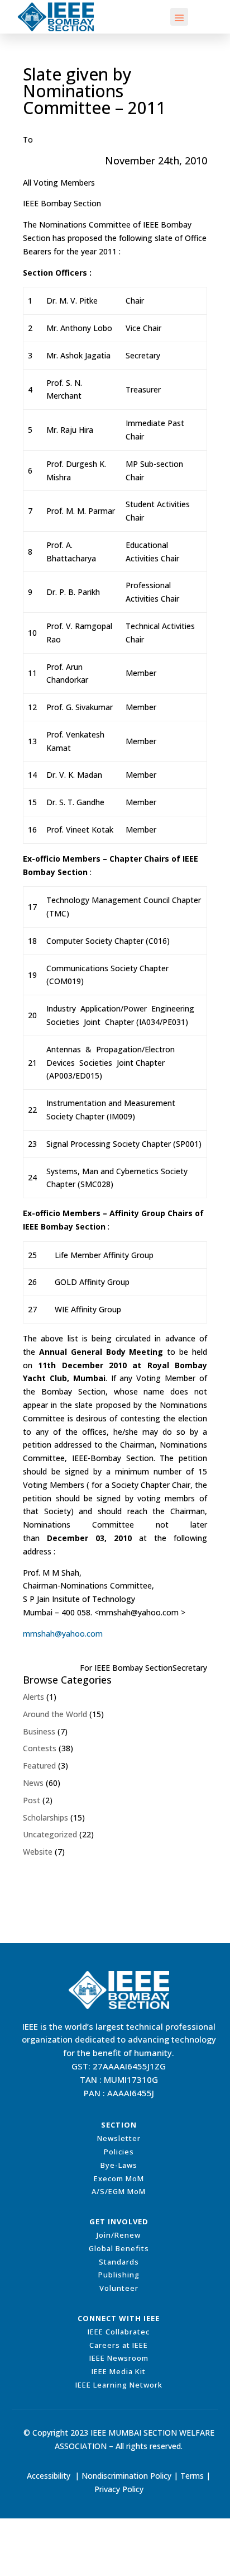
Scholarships (45, 1818)
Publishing (119, 2275)
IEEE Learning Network (119, 2385)
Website (38, 1852)
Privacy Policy (119, 2489)
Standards (119, 2262)
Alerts (33, 1697)
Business (39, 1731)
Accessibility (49, 2476)
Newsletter (119, 2138)
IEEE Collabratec (119, 2332)
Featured (39, 1766)
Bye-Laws (119, 2165)
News (33, 1783)
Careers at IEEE (119, 2345)
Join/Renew (119, 2235)
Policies (119, 2152)
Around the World (55, 1714)
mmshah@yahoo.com (63, 1634)
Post (32, 1800)
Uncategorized (50, 1834)
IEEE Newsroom (119, 2358)
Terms (192, 2476)
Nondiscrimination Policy (126, 2476)
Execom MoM (119, 2178)
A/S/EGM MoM (119, 2191)
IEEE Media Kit (119, 2371)
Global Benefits (119, 2248)
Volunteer (119, 2288)
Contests (40, 1748)
